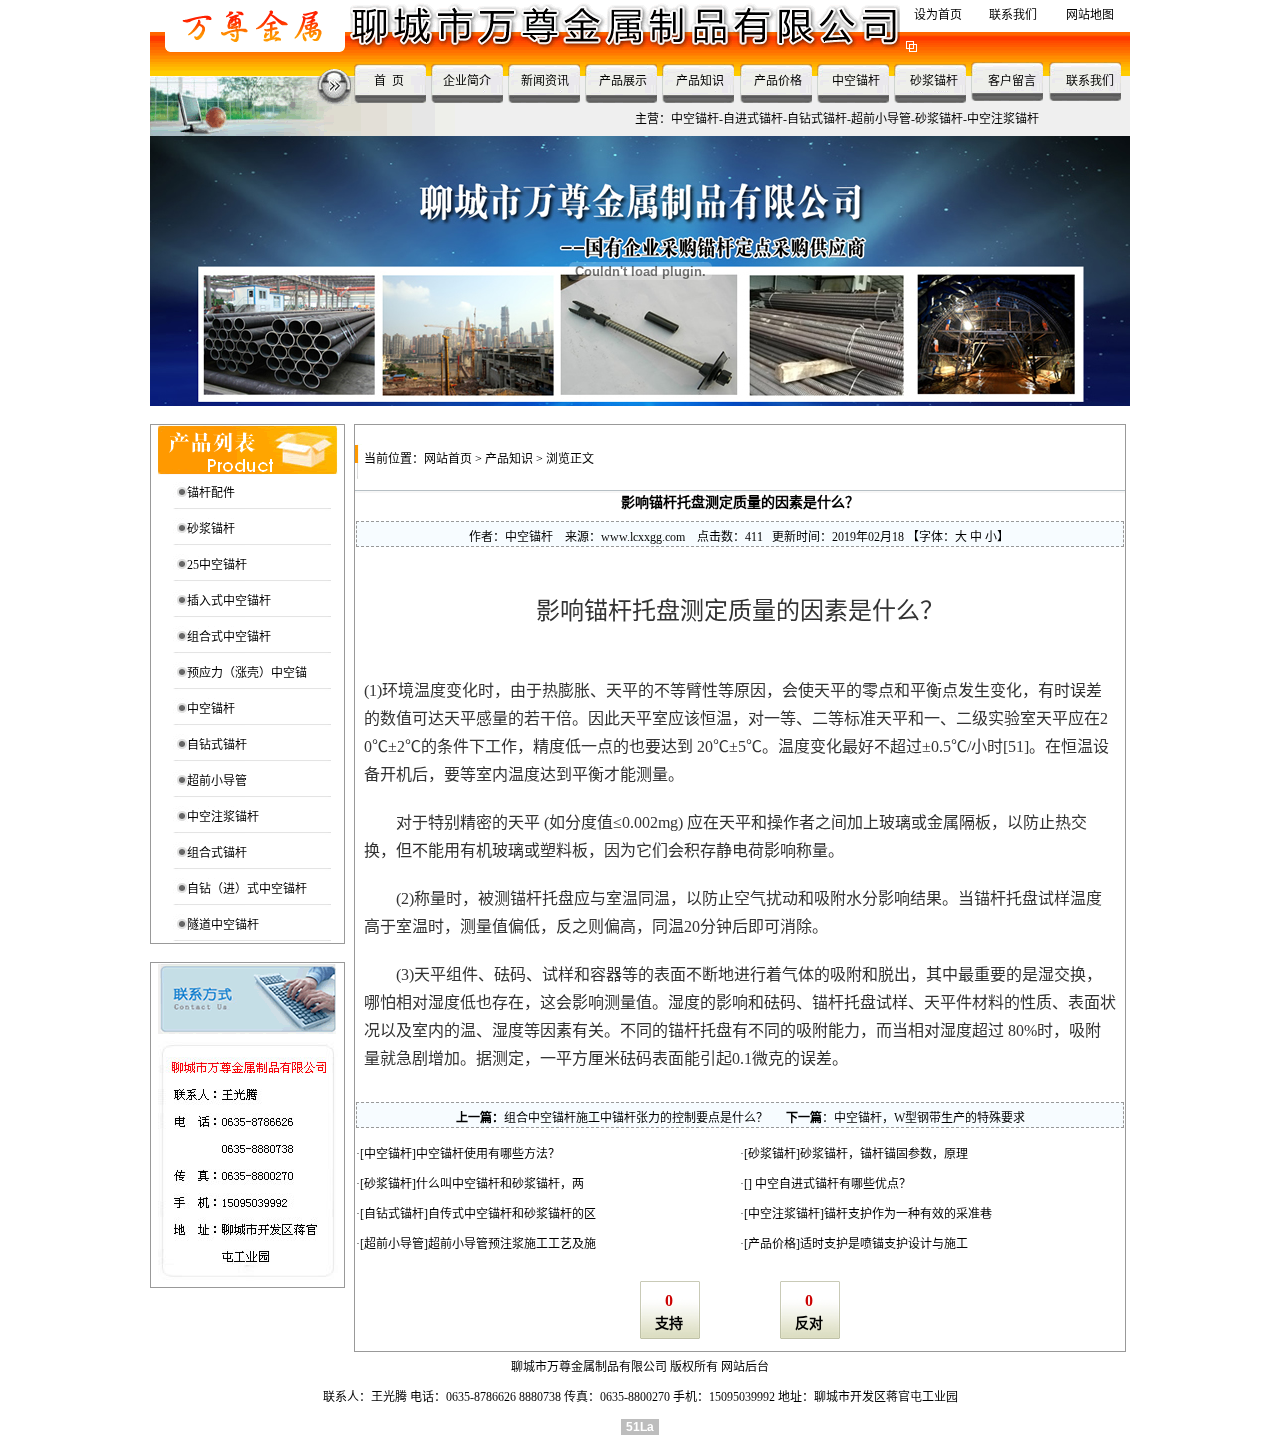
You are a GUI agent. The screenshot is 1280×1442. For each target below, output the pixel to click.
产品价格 (778, 81)
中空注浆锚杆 (223, 817)
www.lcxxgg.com (643, 537)
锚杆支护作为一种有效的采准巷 (908, 1214)
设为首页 (938, 15)
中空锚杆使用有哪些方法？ (488, 1154)
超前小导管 (217, 781)
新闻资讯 (545, 81)
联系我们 (1013, 15)
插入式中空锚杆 (229, 601)
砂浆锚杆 (934, 81)
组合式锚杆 (217, 853)
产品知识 (700, 81)
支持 (669, 1323)
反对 (809, 1323)
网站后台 (745, 1367)
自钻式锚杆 (217, 745)
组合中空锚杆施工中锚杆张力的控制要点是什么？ (636, 1118)
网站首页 (448, 459)
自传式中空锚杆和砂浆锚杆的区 (512, 1214)
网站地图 (1090, 15)
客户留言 (1012, 81)
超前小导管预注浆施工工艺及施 (512, 1244)
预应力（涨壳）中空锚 (247, 673)
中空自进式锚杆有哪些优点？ (831, 1184)
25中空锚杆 (217, 565)
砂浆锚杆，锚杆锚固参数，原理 (884, 1154)
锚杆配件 (211, 493)
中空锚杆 (856, 81)
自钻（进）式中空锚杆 (247, 889)
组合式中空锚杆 (229, 637)
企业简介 (467, 81)
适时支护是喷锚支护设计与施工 (884, 1244)
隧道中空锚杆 (223, 925)
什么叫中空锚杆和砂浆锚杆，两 (500, 1184)
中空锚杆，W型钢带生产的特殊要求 (929, 1118)
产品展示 (623, 81)
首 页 (389, 81)
